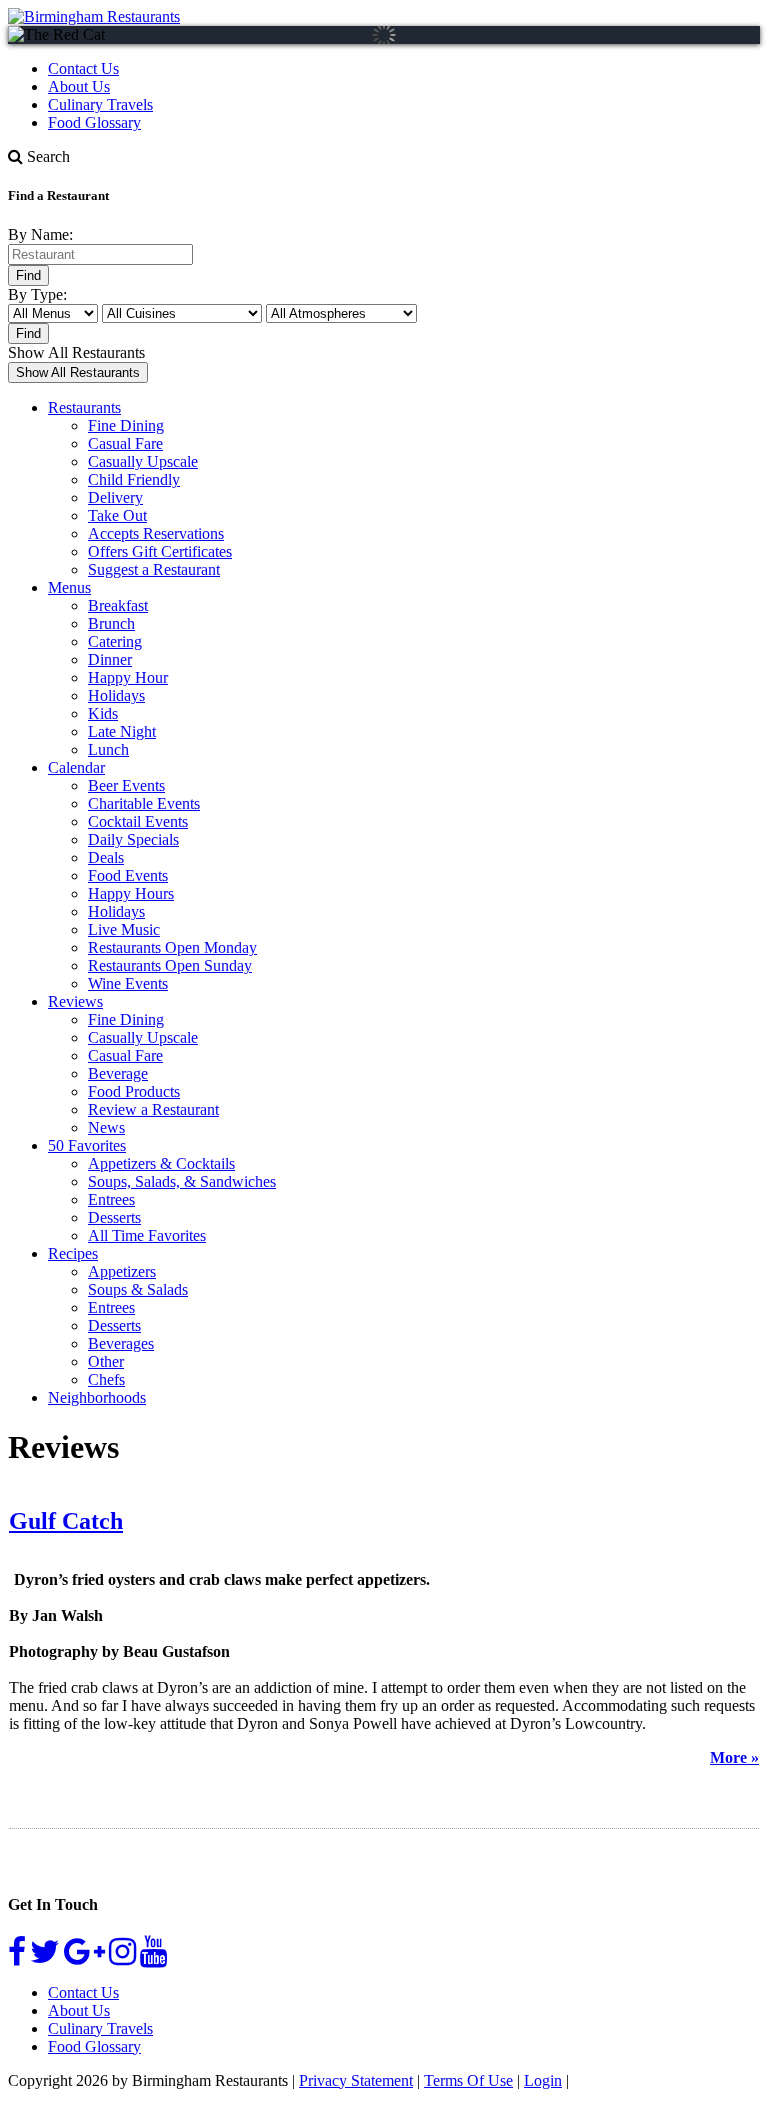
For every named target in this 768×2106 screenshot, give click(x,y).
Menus (69, 587)
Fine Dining (126, 425)
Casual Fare (125, 443)
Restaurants (84, 407)
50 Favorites (87, 1145)
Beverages (121, 1343)
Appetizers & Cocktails (161, 1163)
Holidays (116, 695)
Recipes (73, 1253)
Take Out (117, 515)
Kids (103, 713)
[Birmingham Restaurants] (94, 16)
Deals (106, 857)
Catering (115, 641)
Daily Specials (133, 839)
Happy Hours (131, 893)
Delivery (115, 497)
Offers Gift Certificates (160, 551)
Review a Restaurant (153, 1109)
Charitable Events (144, 803)
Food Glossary (94, 122)
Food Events (128, 875)
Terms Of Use (468, 2080)
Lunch (108, 749)
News (106, 1127)
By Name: (40, 234)
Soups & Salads (138, 1289)
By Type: (37, 294)
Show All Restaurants (76, 352)
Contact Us (83, 68)
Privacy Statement (356, 2080)
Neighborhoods (97, 1397)
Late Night (122, 731)
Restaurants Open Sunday (170, 965)
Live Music (124, 929)
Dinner (110, 659)
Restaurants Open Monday (172, 947)
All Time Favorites (147, 1235)
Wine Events (128, 983)
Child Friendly (134, 479)
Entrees (111, 1199)
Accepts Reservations (156, 533)
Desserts (114, 1217)
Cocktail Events (138, 821)
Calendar (76, 767)
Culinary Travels (100, 104)
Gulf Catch (66, 1521)
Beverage (118, 1073)
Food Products (134, 1091)
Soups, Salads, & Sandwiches (182, 1181)
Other (106, 1361)
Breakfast (118, 605)
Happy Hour (128, 677)
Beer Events (126, 785)
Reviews (75, 1001)
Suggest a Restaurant (154, 569)
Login (543, 2080)
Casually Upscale (143, 461)
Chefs (106, 1379)
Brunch (111, 623)
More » (734, 1757)
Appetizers (122, 1271)
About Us (79, 86)
